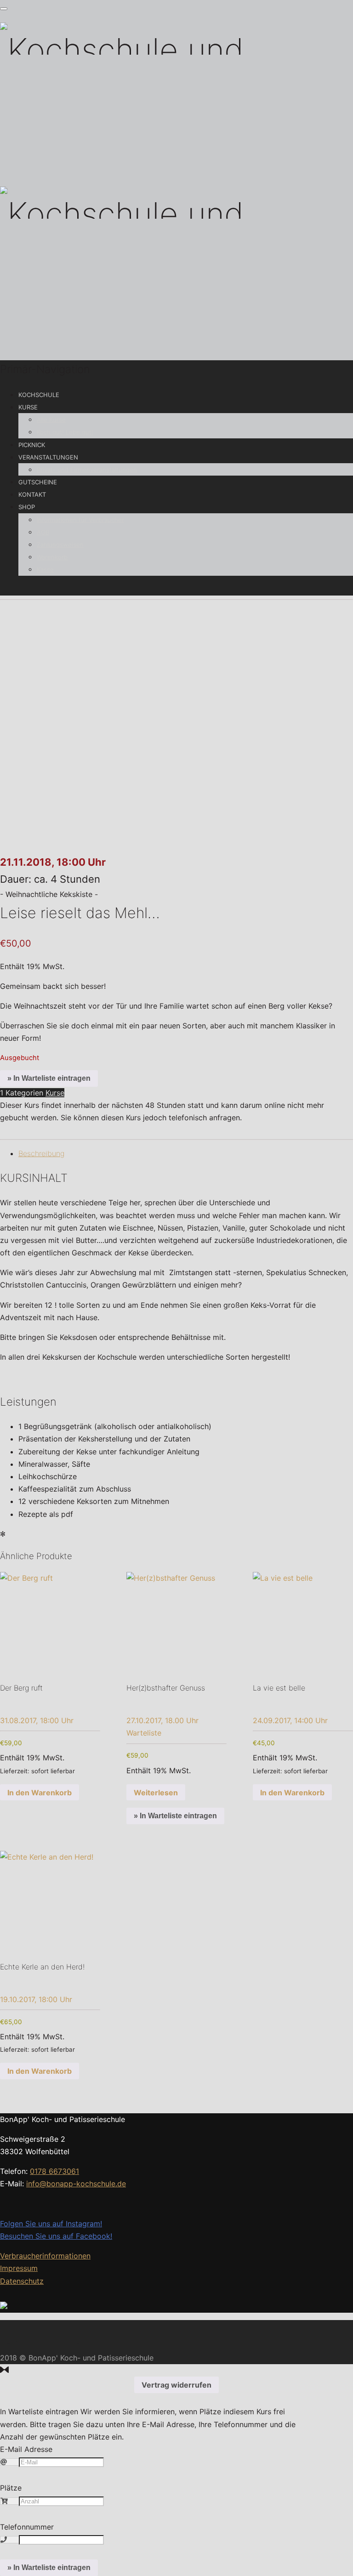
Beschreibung (41, 1153)
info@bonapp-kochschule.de (76, 2184)
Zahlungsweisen (60, 545)
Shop (27, 507)
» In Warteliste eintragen (49, 1078)
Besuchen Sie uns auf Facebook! (56, 2236)
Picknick (32, 445)
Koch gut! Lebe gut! (65, 432)
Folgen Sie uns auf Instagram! (51, 2224)
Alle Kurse (51, 420)
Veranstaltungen (48, 457)
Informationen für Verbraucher (80, 520)
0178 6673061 (54, 2171)
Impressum (19, 2268)
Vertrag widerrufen (176, 2385)
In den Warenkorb (40, 1793)
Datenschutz (22, 2281)
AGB (43, 532)
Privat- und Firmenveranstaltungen (87, 470)
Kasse (45, 569)
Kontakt (32, 494)
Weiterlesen (156, 1793)
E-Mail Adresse (26, 2449)
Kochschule (39, 395)
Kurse (28, 407)
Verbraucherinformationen (45, 2256)
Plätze (11, 2488)
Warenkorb (52, 557)
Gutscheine (38, 482)
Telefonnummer (27, 2527)
